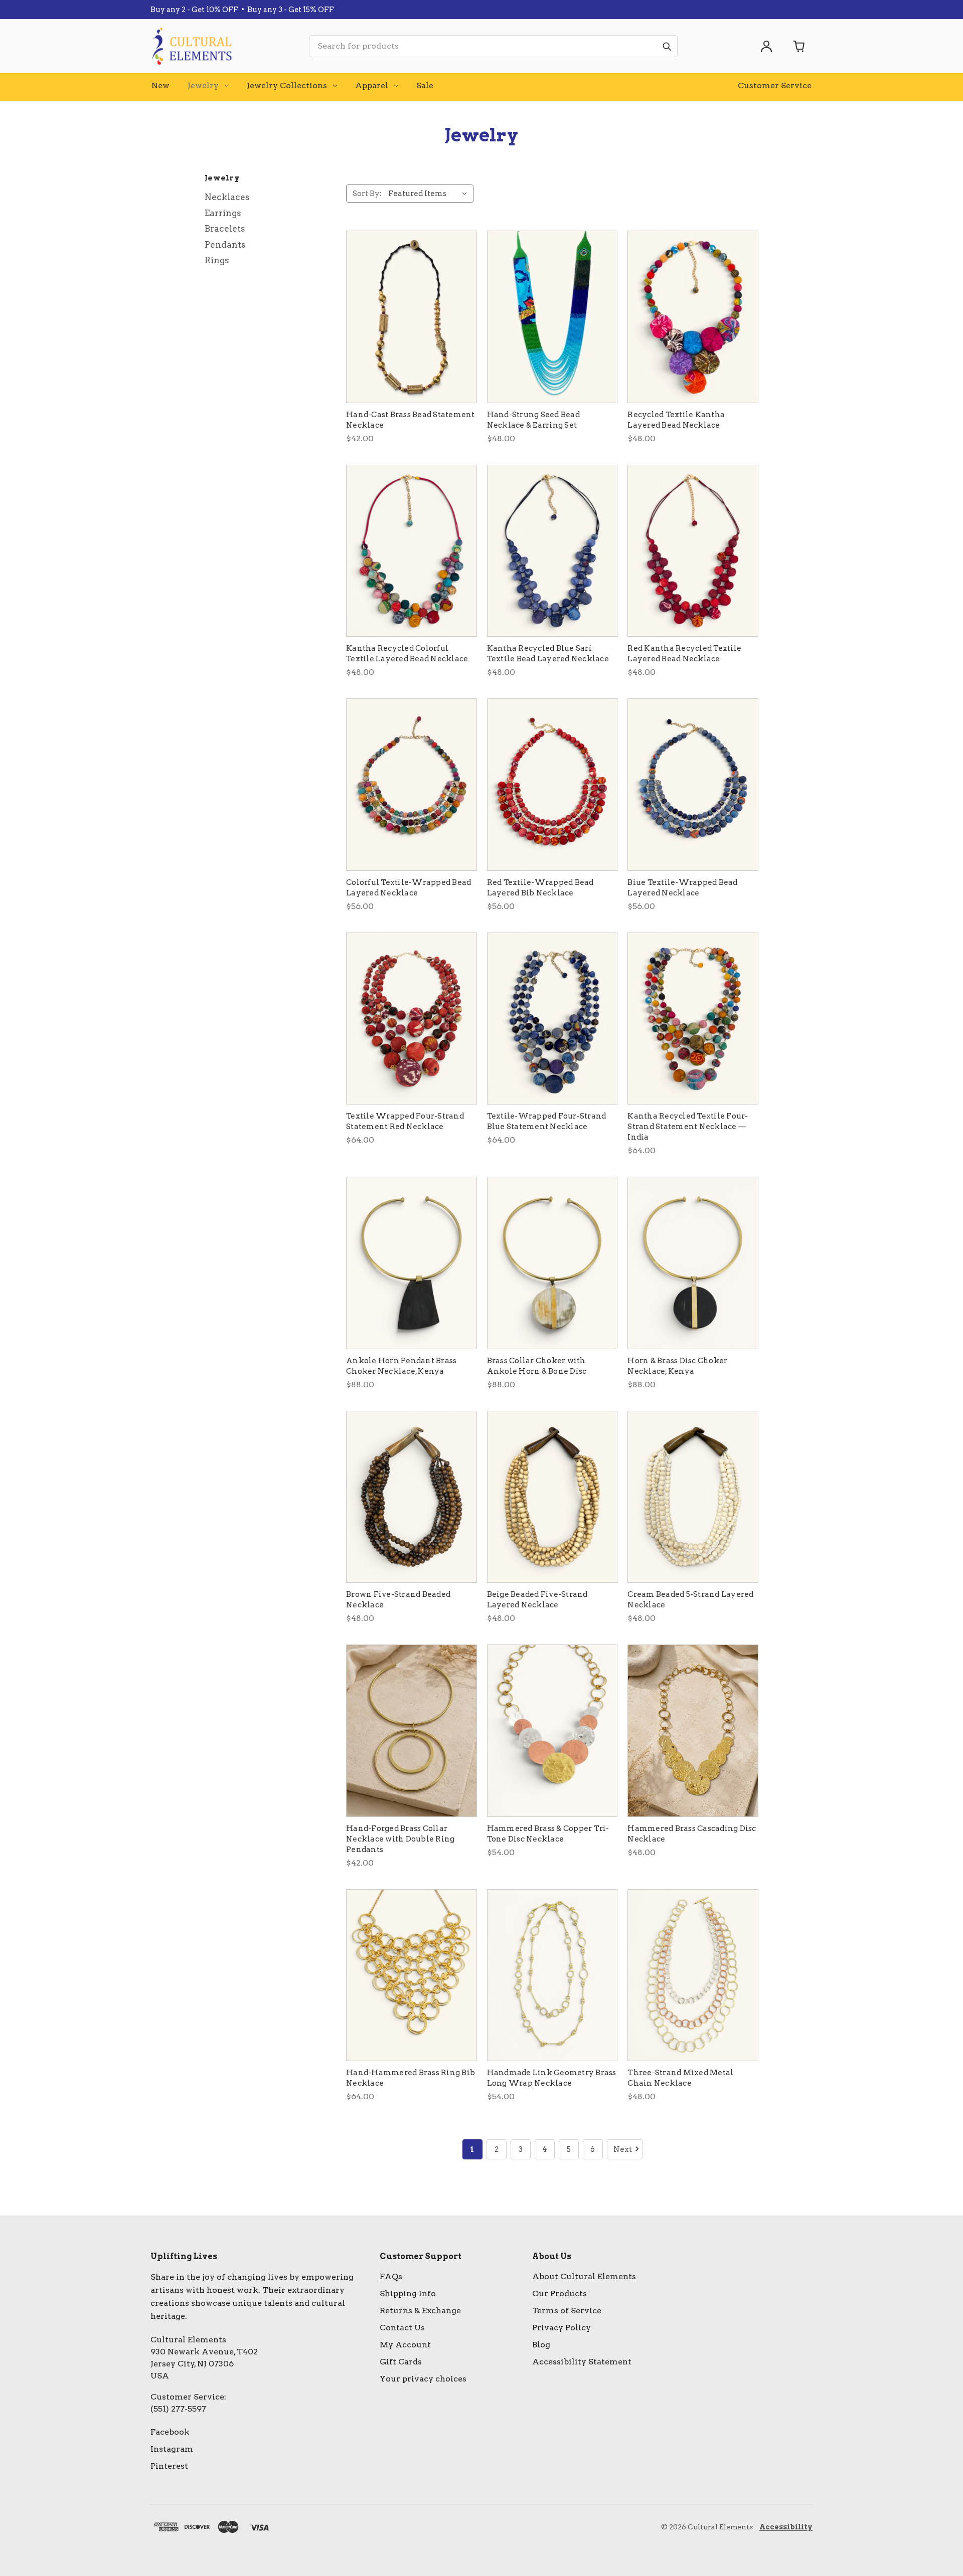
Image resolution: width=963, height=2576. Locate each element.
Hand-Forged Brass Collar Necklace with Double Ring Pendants (400, 1839)
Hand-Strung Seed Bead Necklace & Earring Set (533, 420)
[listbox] (430, 194)
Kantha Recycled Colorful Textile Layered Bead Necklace (407, 654)
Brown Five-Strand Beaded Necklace (398, 1600)
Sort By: (367, 194)
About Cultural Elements (584, 2276)
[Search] (667, 46)
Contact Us (402, 2328)
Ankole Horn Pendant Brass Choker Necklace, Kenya (401, 1366)
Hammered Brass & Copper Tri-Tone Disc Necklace (548, 1834)
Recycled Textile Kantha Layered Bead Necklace (676, 420)
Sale (425, 85)
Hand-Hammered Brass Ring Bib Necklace (411, 2078)
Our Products (559, 2293)
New (160, 85)
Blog (541, 2345)
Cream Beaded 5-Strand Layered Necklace (690, 1600)
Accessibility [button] (786, 2527)
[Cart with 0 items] (799, 46)
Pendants (225, 245)
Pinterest (169, 2466)
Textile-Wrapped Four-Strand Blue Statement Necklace (547, 1121)
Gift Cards (401, 2362)
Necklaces (227, 197)
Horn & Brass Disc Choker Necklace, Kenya (677, 1366)
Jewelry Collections (287, 85)
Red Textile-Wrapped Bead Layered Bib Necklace (540, 888)
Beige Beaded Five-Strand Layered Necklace (537, 1600)
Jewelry (203, 85)
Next (623, 2149)
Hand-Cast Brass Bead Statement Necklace (411, 420)
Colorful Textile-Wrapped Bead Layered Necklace (409, 888)
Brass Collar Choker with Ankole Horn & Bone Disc (537, 1366)
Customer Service (775, 85)
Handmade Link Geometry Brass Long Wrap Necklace (552, 2078)
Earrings (223, 213)
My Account (405, 2345)
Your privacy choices (423, 2379)
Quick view (412, 317)
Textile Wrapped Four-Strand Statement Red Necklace (405, 1121)
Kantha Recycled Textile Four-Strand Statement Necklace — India (688, 1127)
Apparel (372, 85)
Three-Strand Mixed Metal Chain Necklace (680, 2078)
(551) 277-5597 (178, 2409)
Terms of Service (567, 2311)
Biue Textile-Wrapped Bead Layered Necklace (682, 888)
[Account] (766, 46)
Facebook (170, 2432)
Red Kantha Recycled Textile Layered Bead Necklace (684, 654)
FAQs (391, 2276)
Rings (217, 260)
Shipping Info (408, 2293)
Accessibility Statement (582, 2362)
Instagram (172, 2449)
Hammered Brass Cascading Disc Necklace (692, 1834)
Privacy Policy (561, 2328)
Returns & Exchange (420, 2311)
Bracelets (225, 229)
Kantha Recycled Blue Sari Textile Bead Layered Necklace (548, 654)
